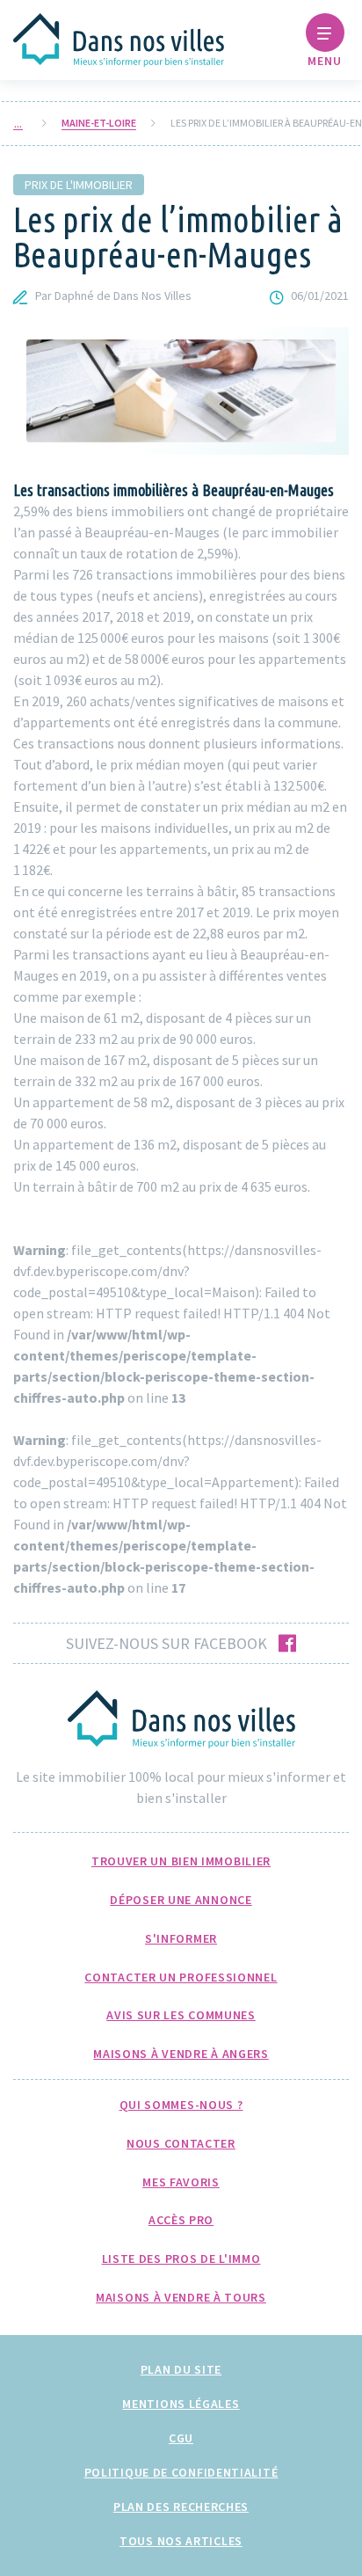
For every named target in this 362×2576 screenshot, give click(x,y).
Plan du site (181, 2369)
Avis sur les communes (181, 2015)
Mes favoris (181, 2182)
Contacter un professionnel (181, 1977)
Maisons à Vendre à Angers (181, 2054)
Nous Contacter (181, 2143)
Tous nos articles (181, 2541)
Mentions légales (181, 2404)
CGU (181, 2438)
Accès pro (181, 2220)
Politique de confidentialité (181, 2472)
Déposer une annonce (181, 1900)
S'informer (181, 1938)
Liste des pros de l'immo (181, 2259)
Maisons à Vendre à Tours (181, 2297)
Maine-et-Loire (99, 123)
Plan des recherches (181, 2507)
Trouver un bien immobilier (181, 1861)
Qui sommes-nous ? (181, 2105)
